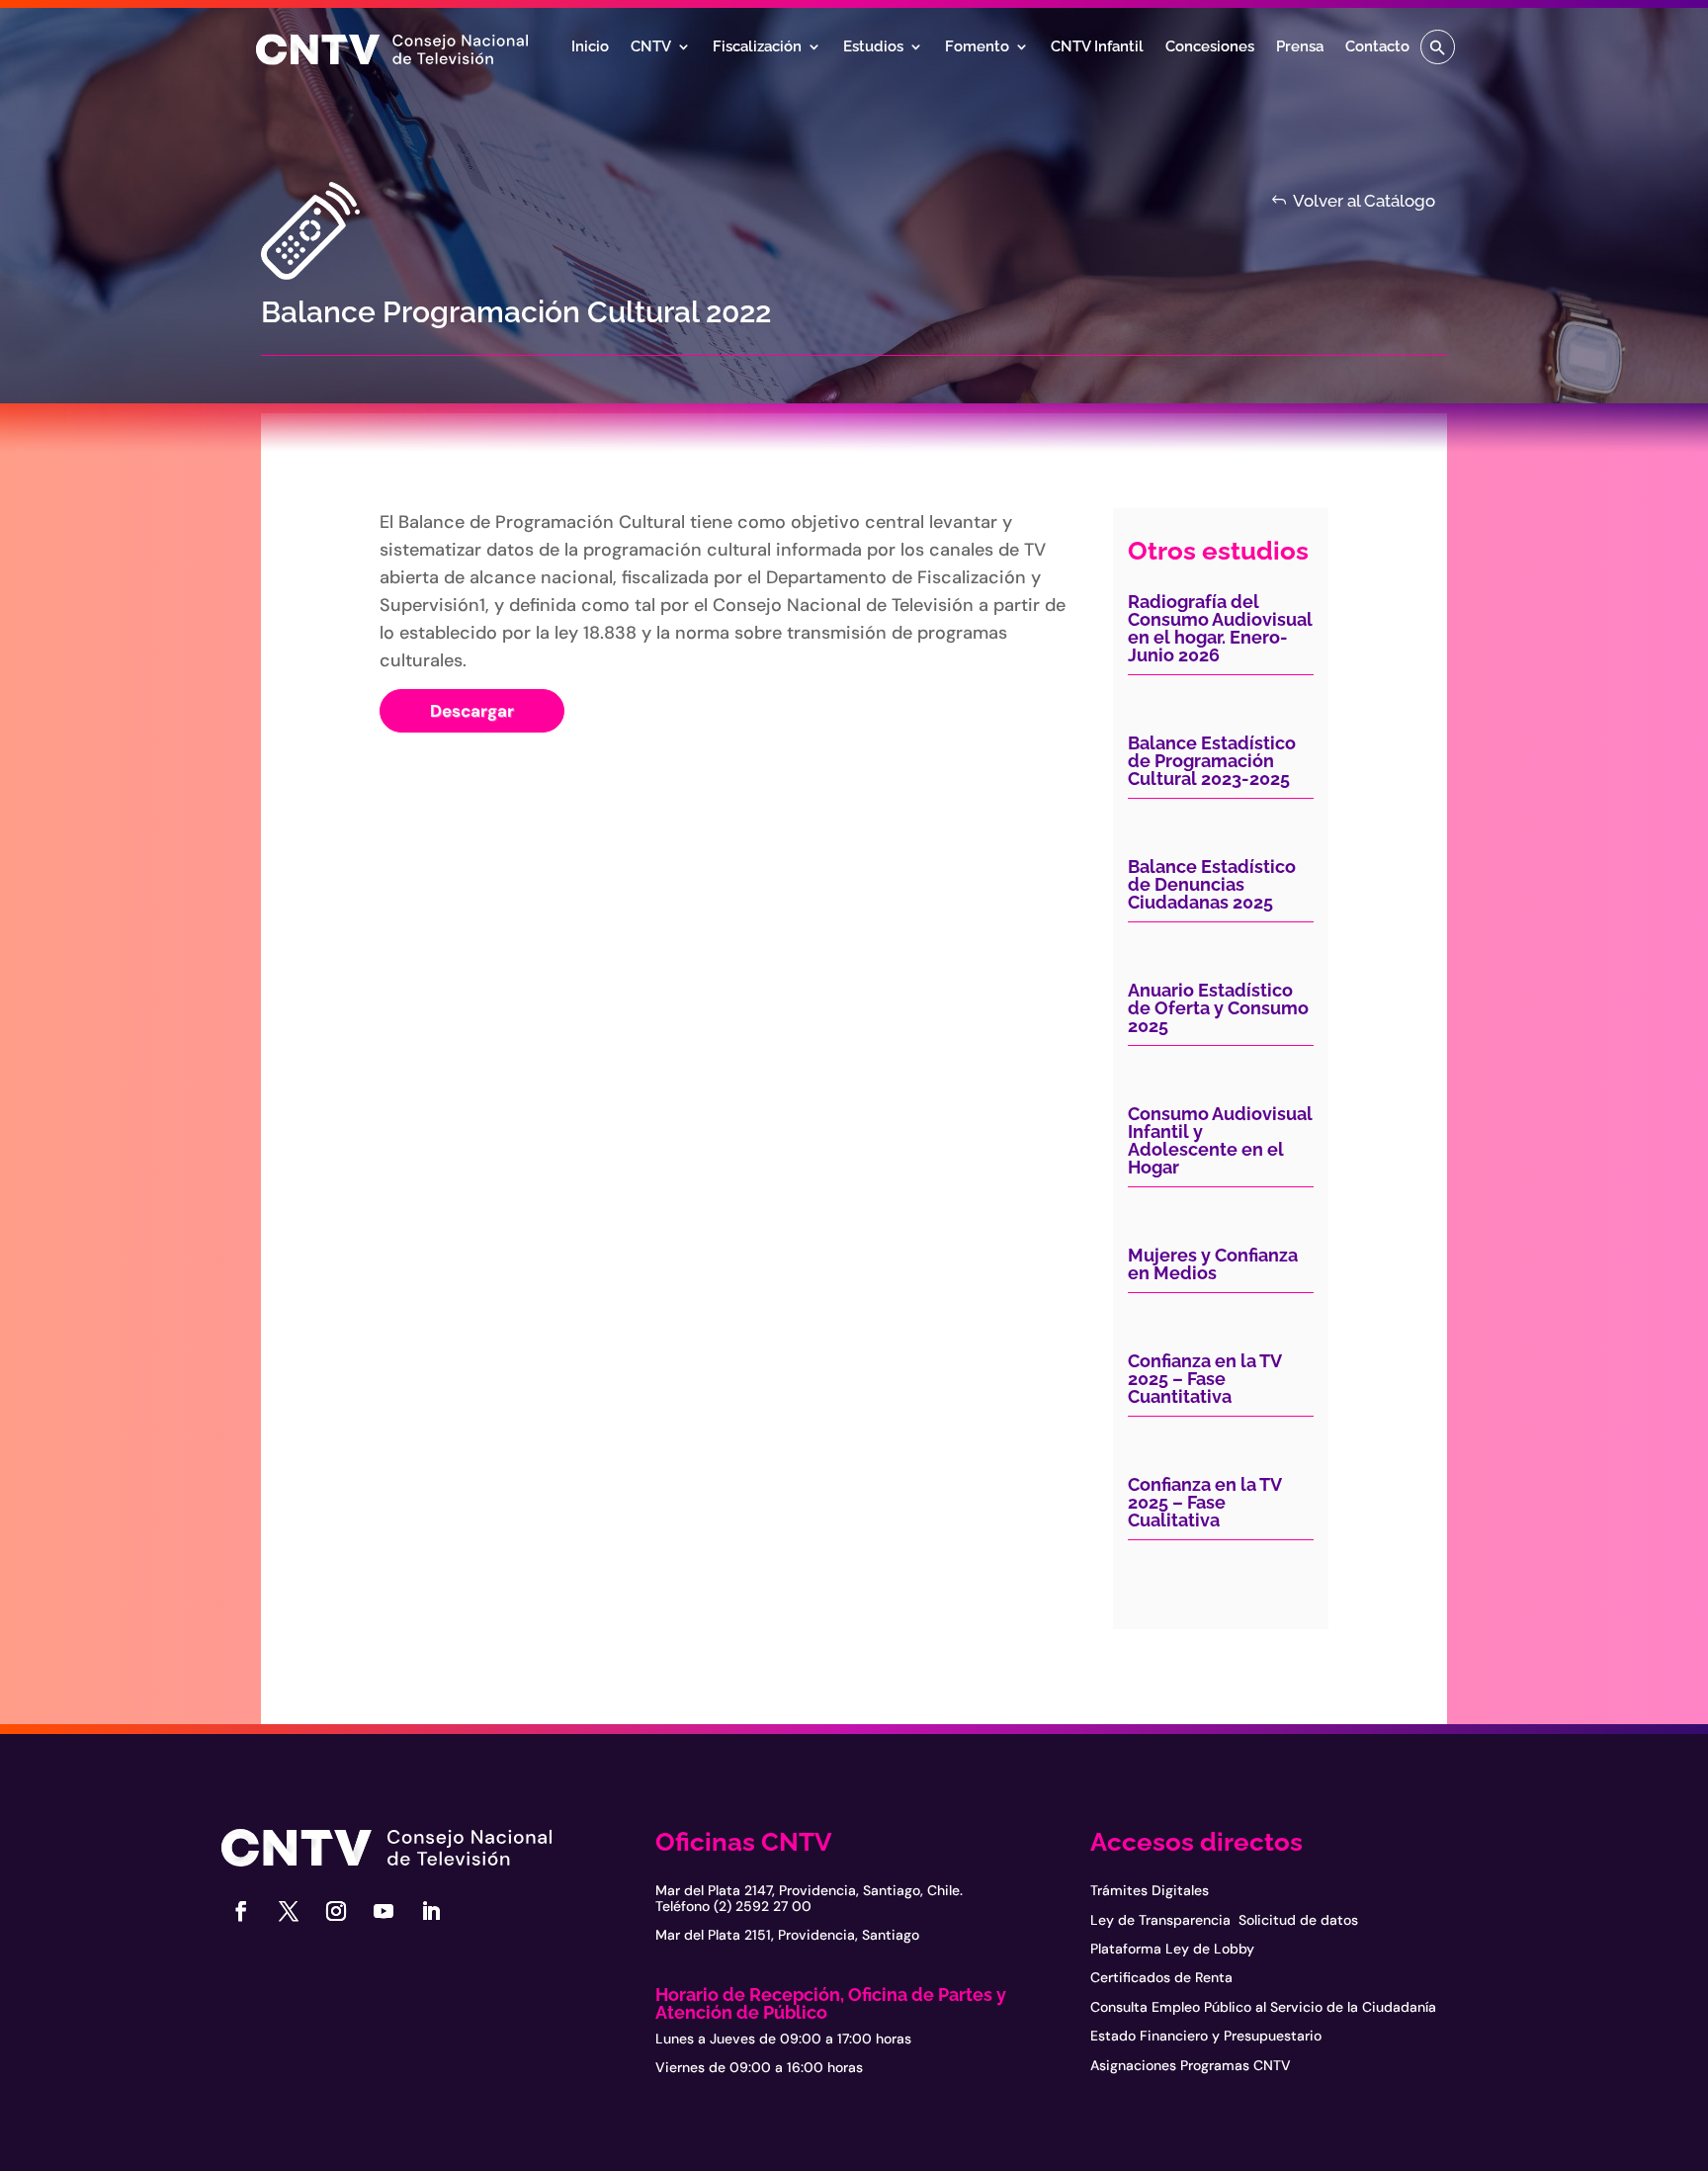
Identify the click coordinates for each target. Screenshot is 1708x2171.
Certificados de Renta (1161, 1977)
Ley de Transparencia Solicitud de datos (1224, 1920)
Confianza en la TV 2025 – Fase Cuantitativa (1204, 1379)
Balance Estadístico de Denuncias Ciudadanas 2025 (1212, 884)
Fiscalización (757, 47)
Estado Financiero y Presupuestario (1206, 2036)
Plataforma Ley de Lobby (1172, 1949)
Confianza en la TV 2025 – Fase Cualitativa (1204, 1502)
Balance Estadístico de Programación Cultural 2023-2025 (1212, 761)
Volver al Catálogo (1364, 201)
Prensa (1300, 47)
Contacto (1377, 47)
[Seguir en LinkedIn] (431, 1911)
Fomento (977, 47)
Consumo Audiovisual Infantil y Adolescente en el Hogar (1220, 1140)
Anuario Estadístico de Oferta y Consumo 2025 (1218, 1008)
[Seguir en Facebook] (241, 1911)
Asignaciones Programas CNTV (1191, 2065)
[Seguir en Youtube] (384, 1911)
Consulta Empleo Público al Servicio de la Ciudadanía (1263, 2007)
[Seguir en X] (289, 1911)
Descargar (472, 711)
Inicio (590, 47)
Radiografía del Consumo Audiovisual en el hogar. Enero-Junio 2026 (1220, 628)
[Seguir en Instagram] (336, 1911)
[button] (1438, 47)
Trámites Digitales (1150, 1890)
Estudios (873, 47)
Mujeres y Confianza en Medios (1213, 1264)
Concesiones (1210, 47)
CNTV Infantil (1097, 47)
